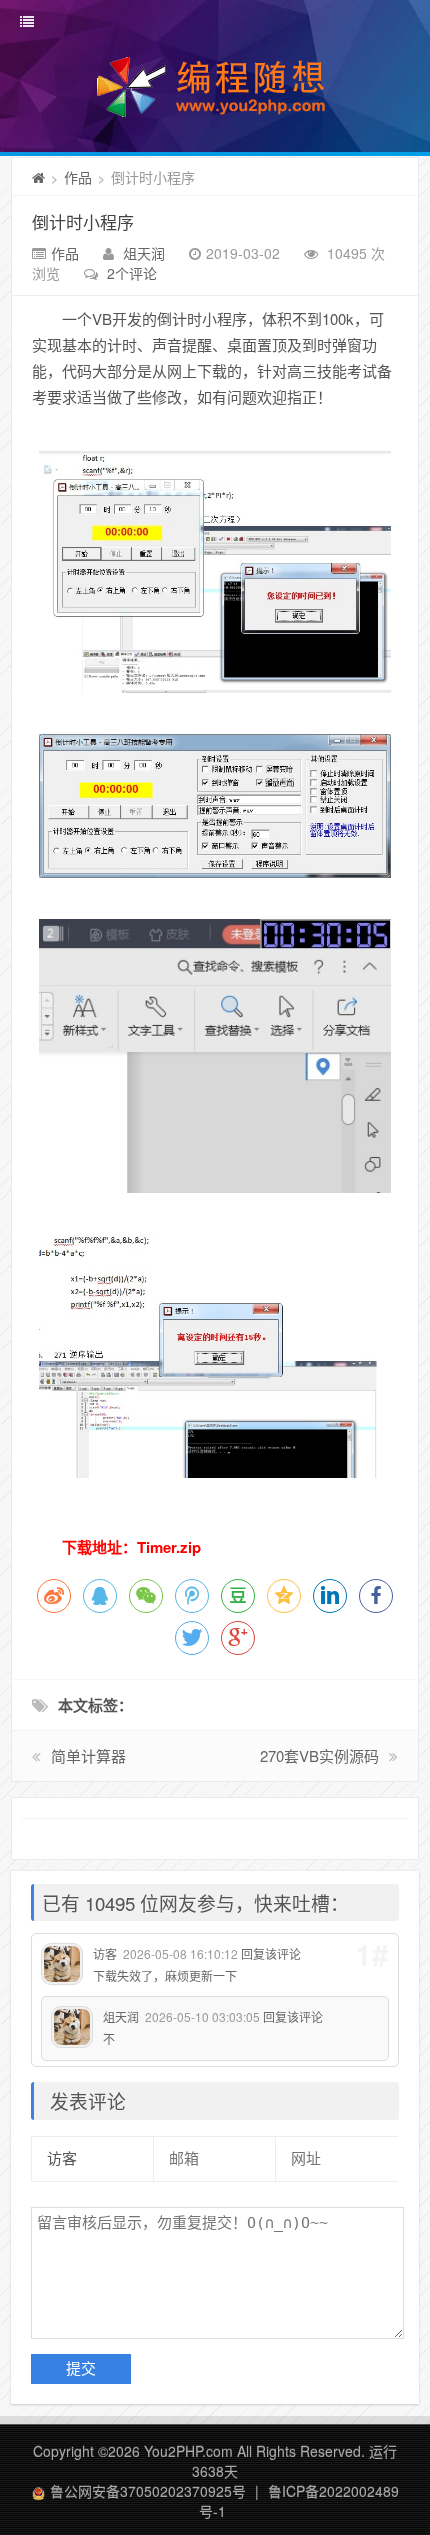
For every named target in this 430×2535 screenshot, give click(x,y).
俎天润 (144, 253)
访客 (105, 1953)
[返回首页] (38, 177)
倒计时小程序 (83, 221)
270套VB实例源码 (319, 1755)
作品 (78, 177)
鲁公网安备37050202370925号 (148, 2491)
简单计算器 (88, 1755)
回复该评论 (271, 1953)
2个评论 (132, 273)
